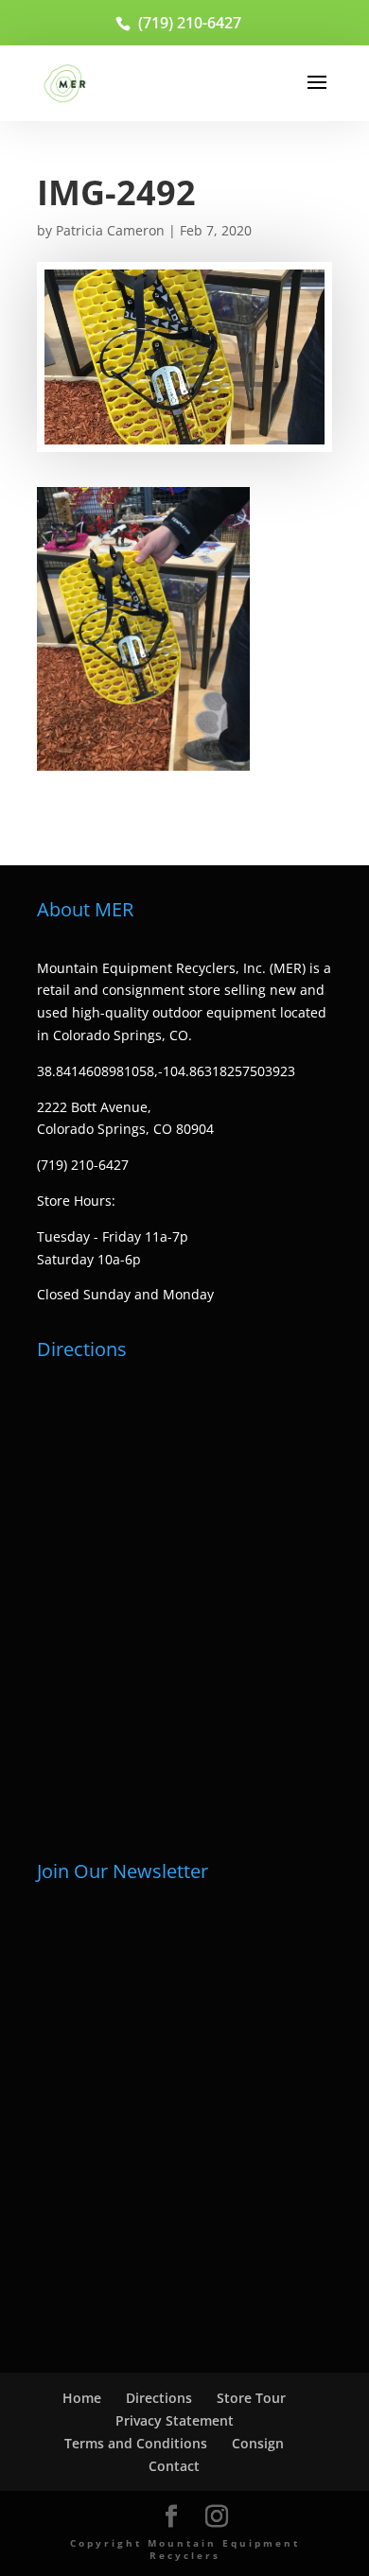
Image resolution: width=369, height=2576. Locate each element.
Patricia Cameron (110, 230)
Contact (174, 2466)
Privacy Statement (175, 2420)
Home (82, 2398)
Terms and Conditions (136, 2443)
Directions (159, 2398)
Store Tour (251, 2398)
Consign (258, 2443)
